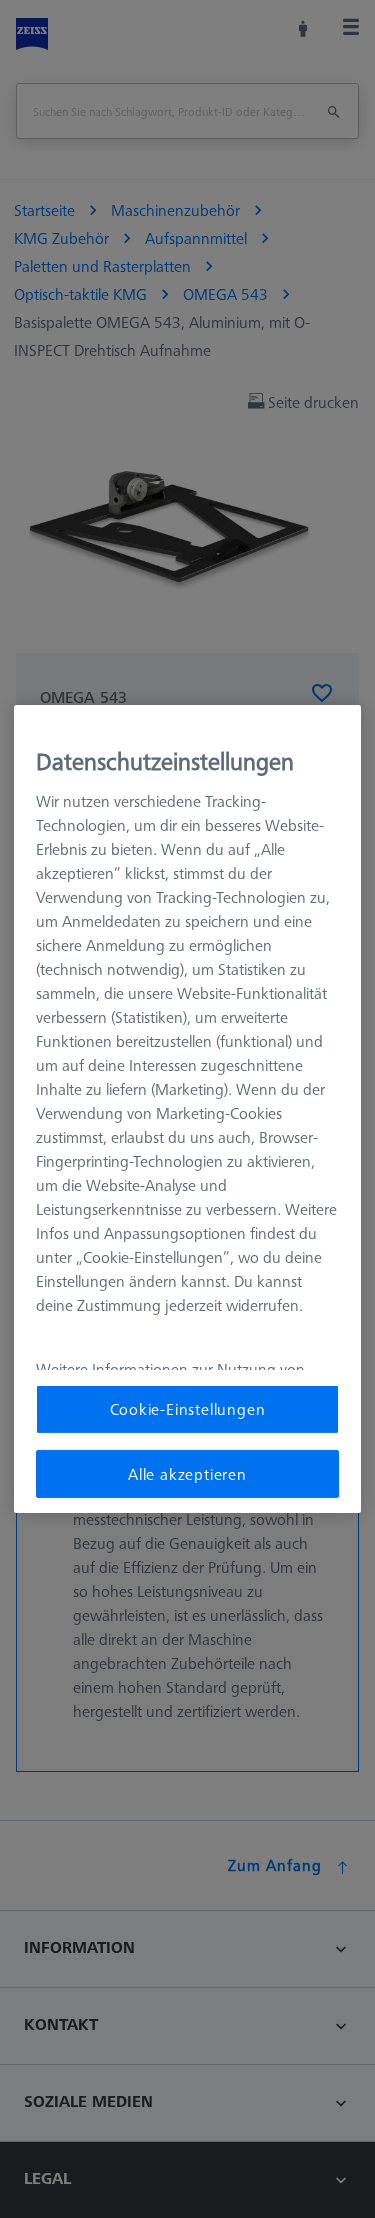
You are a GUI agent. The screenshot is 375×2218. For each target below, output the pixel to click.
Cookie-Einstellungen (188, 1409)
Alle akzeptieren (187, 1474)
